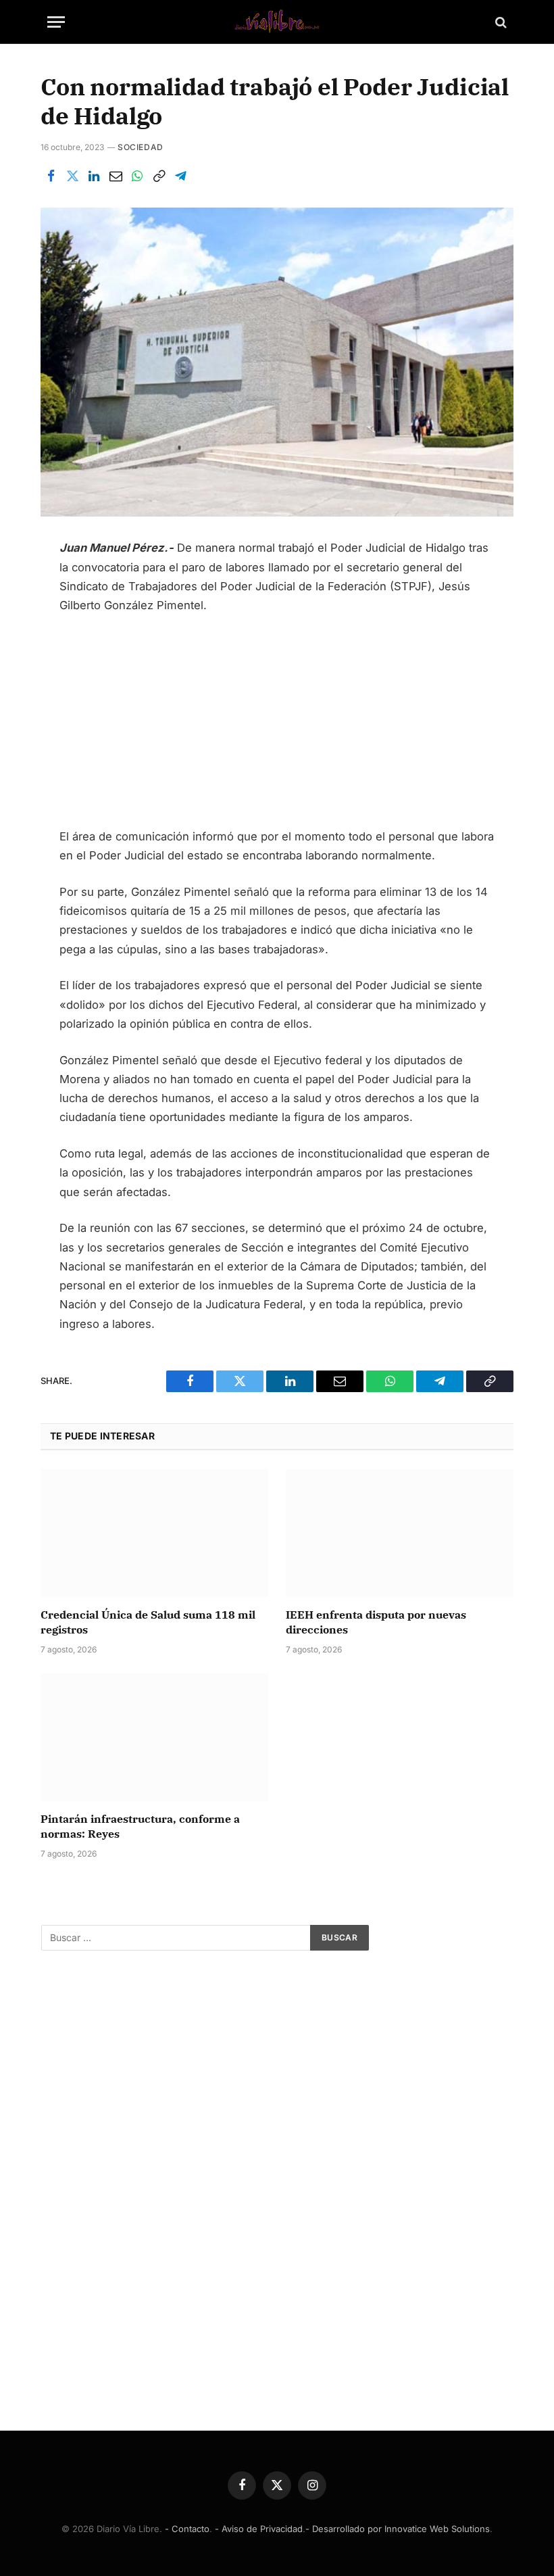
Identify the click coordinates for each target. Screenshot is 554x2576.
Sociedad (141, 147)
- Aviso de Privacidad (259, 2529)
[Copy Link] (159, 176)
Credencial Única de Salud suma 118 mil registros (148, 1622)
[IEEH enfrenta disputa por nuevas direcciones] (400, 1533)
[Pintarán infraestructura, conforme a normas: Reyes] (154, 1738)
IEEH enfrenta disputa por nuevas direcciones (376, 1622)
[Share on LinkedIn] (94, 176)
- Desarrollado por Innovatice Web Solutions (398, 2529)
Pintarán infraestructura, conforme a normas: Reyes (140, 1826)
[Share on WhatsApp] (137, 176)
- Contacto (187, 2529)
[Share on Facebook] (51, 176)
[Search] (500, 22)
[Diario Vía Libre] (277, 22)
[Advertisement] (277, 727)
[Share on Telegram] (180, 176)
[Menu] (56, 22)
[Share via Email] (116, 176)
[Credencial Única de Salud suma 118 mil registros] (154, 1533)
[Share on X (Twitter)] (72, 176)
